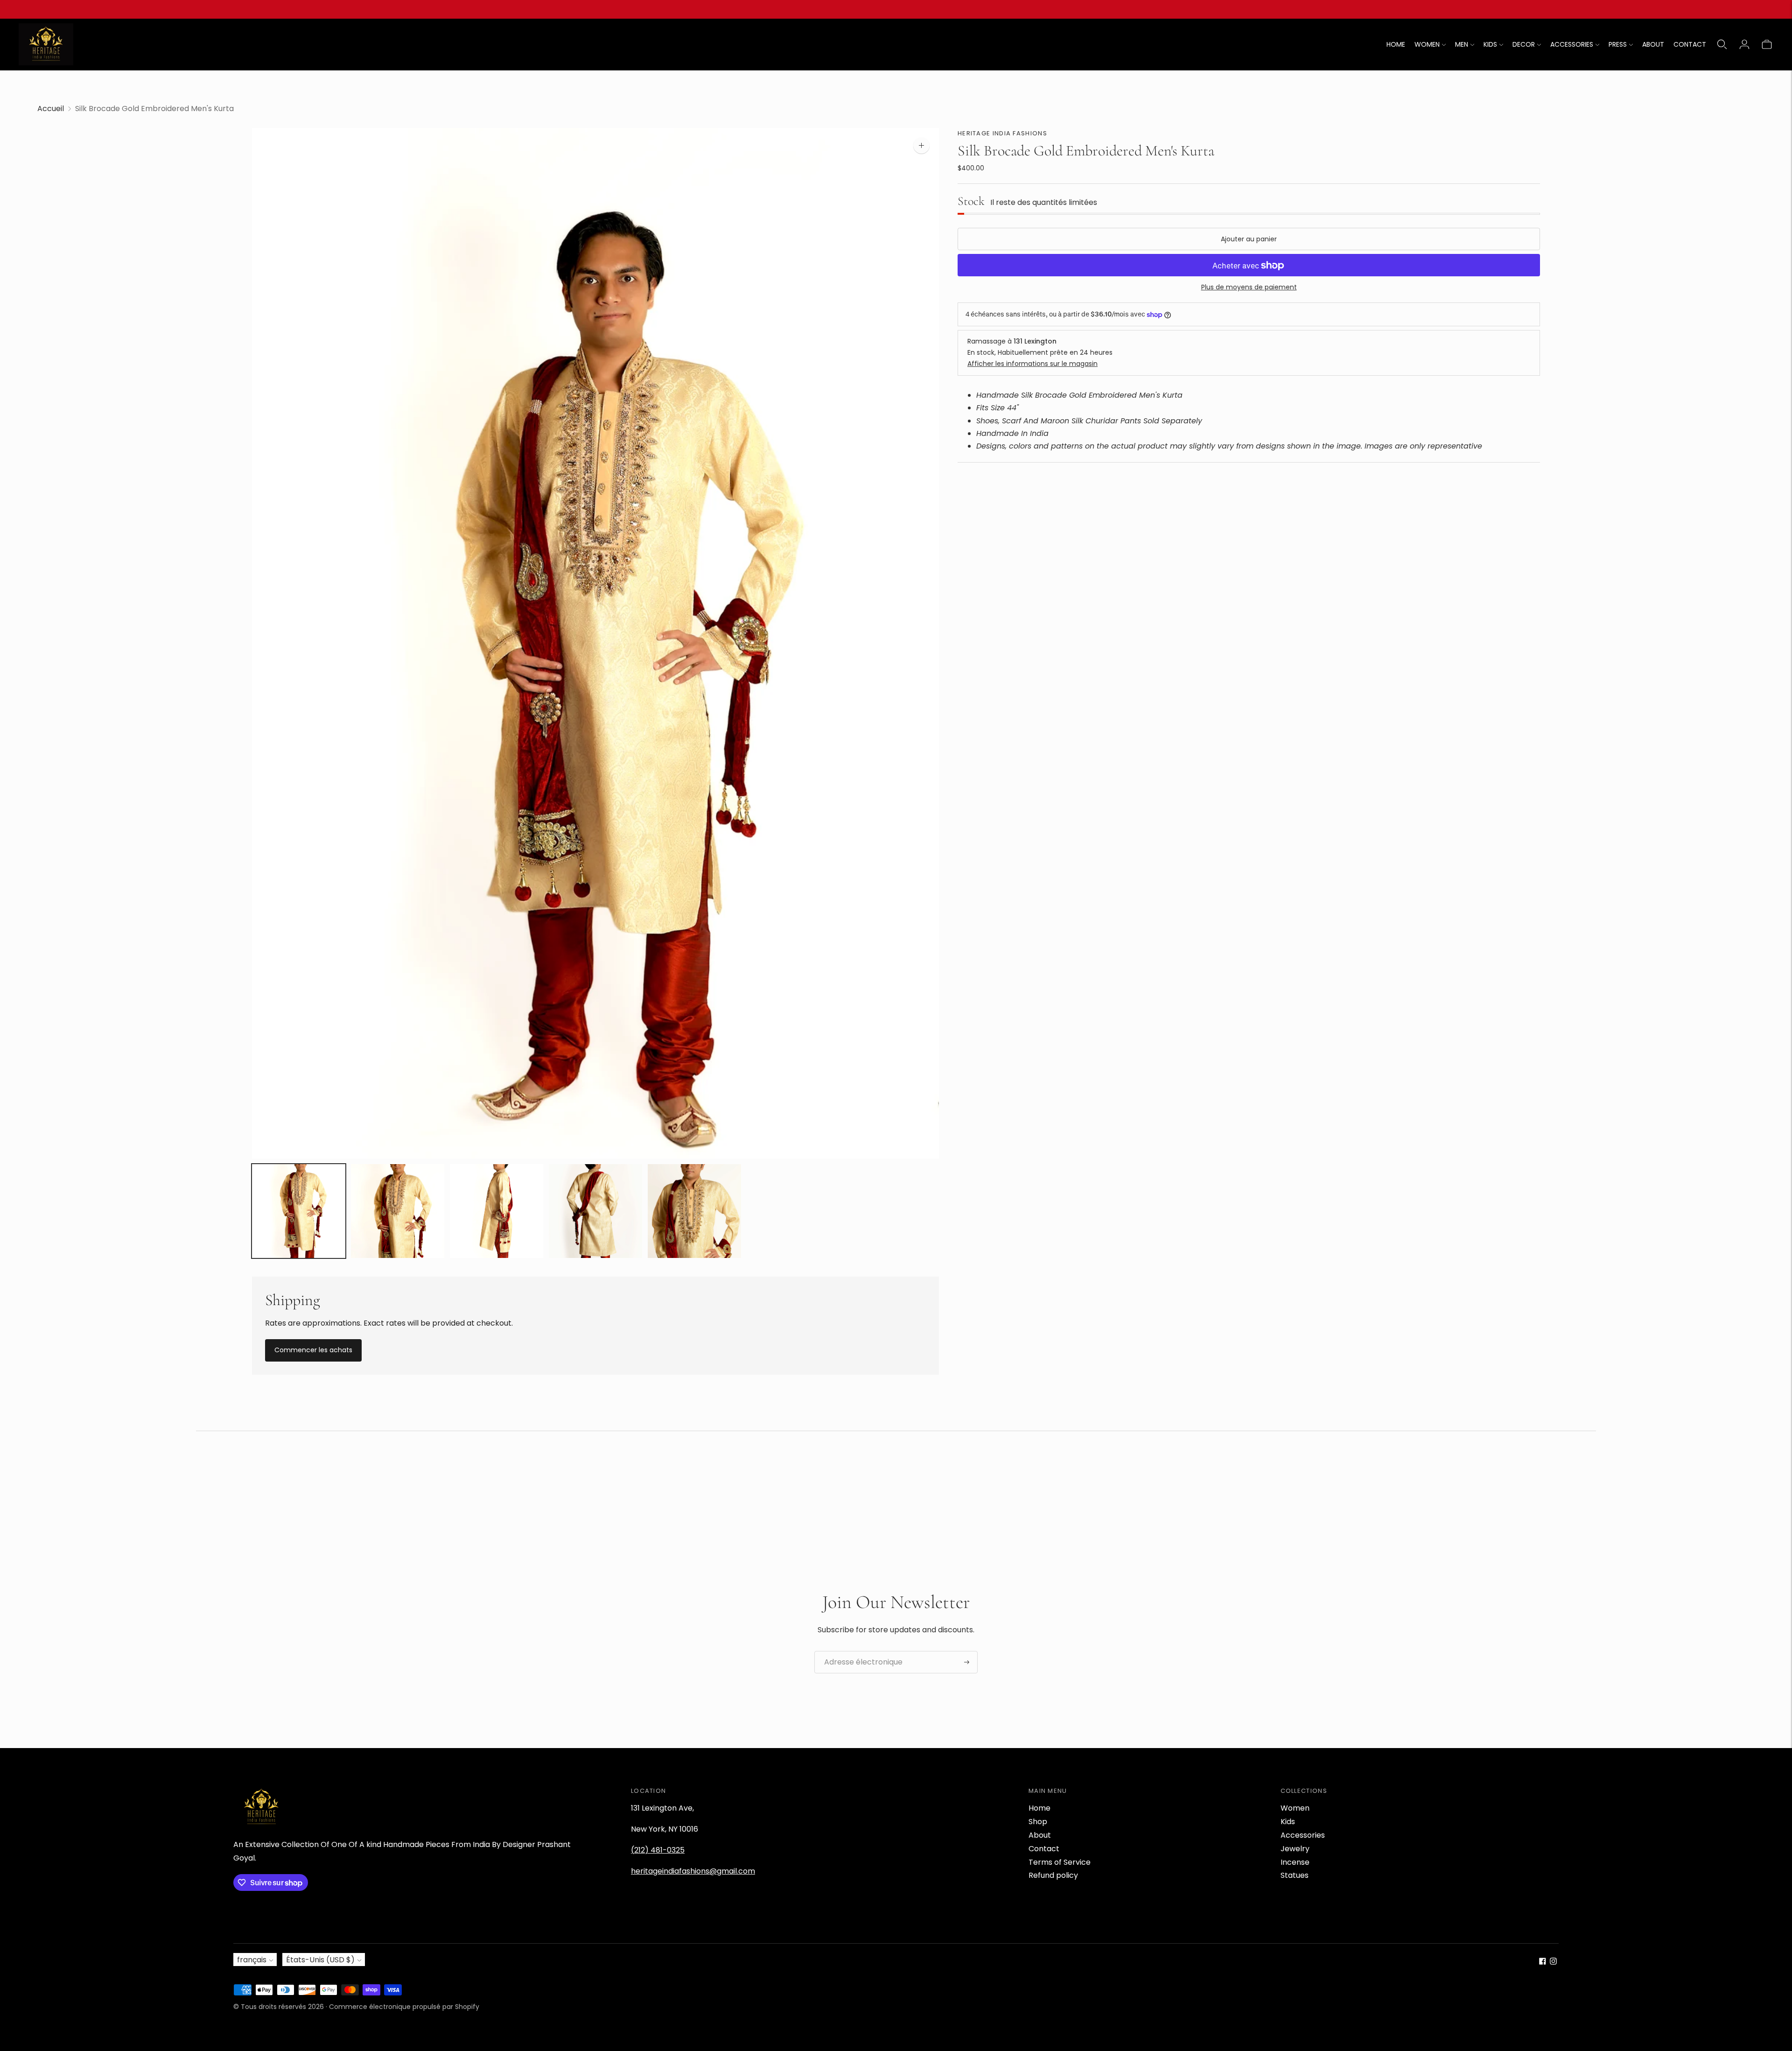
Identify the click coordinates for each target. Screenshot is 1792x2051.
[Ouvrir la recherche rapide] (1722, 44)
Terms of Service (1060, 1862)
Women (1295, 1808)
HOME (1396, 44)
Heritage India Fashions (1002, 133)
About (1040, 1835)
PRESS (1618, 44)
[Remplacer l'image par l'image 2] (398, 1211)
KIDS (1490, 44)
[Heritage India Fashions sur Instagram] (1553, 1962)
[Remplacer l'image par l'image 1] (299, 1211)
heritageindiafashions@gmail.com (693, 1871)
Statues (1295, 1875)
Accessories (1303, 1835)
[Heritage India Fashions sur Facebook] (1543, 1962)
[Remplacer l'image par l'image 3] (497, 1211)
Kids (1288, 1822)
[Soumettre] (967, 1662)
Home (1039, 1808)
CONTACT (1690, 44)
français (252, 1960)
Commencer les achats (313, 1350)
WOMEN (1427, 44)
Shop (1038, 1822)
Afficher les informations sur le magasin (1032, 364)
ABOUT (1653, 44)
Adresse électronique (858, 1651)
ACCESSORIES (1572, 44)
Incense (1295, 1862)
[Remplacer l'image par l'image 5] (694, 1211)
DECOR (1524, 44)
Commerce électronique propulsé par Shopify (404, 2007)
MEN (1462, 44)
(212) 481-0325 (658, 1850)
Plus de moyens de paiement (1249, 288)
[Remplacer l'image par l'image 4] (595, 1211)
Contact (1044, 1849)
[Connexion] (1744, 44)
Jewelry (1295, 1849)
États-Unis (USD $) (320, 1960)
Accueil (51, 109)
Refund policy (1053, 1875)
